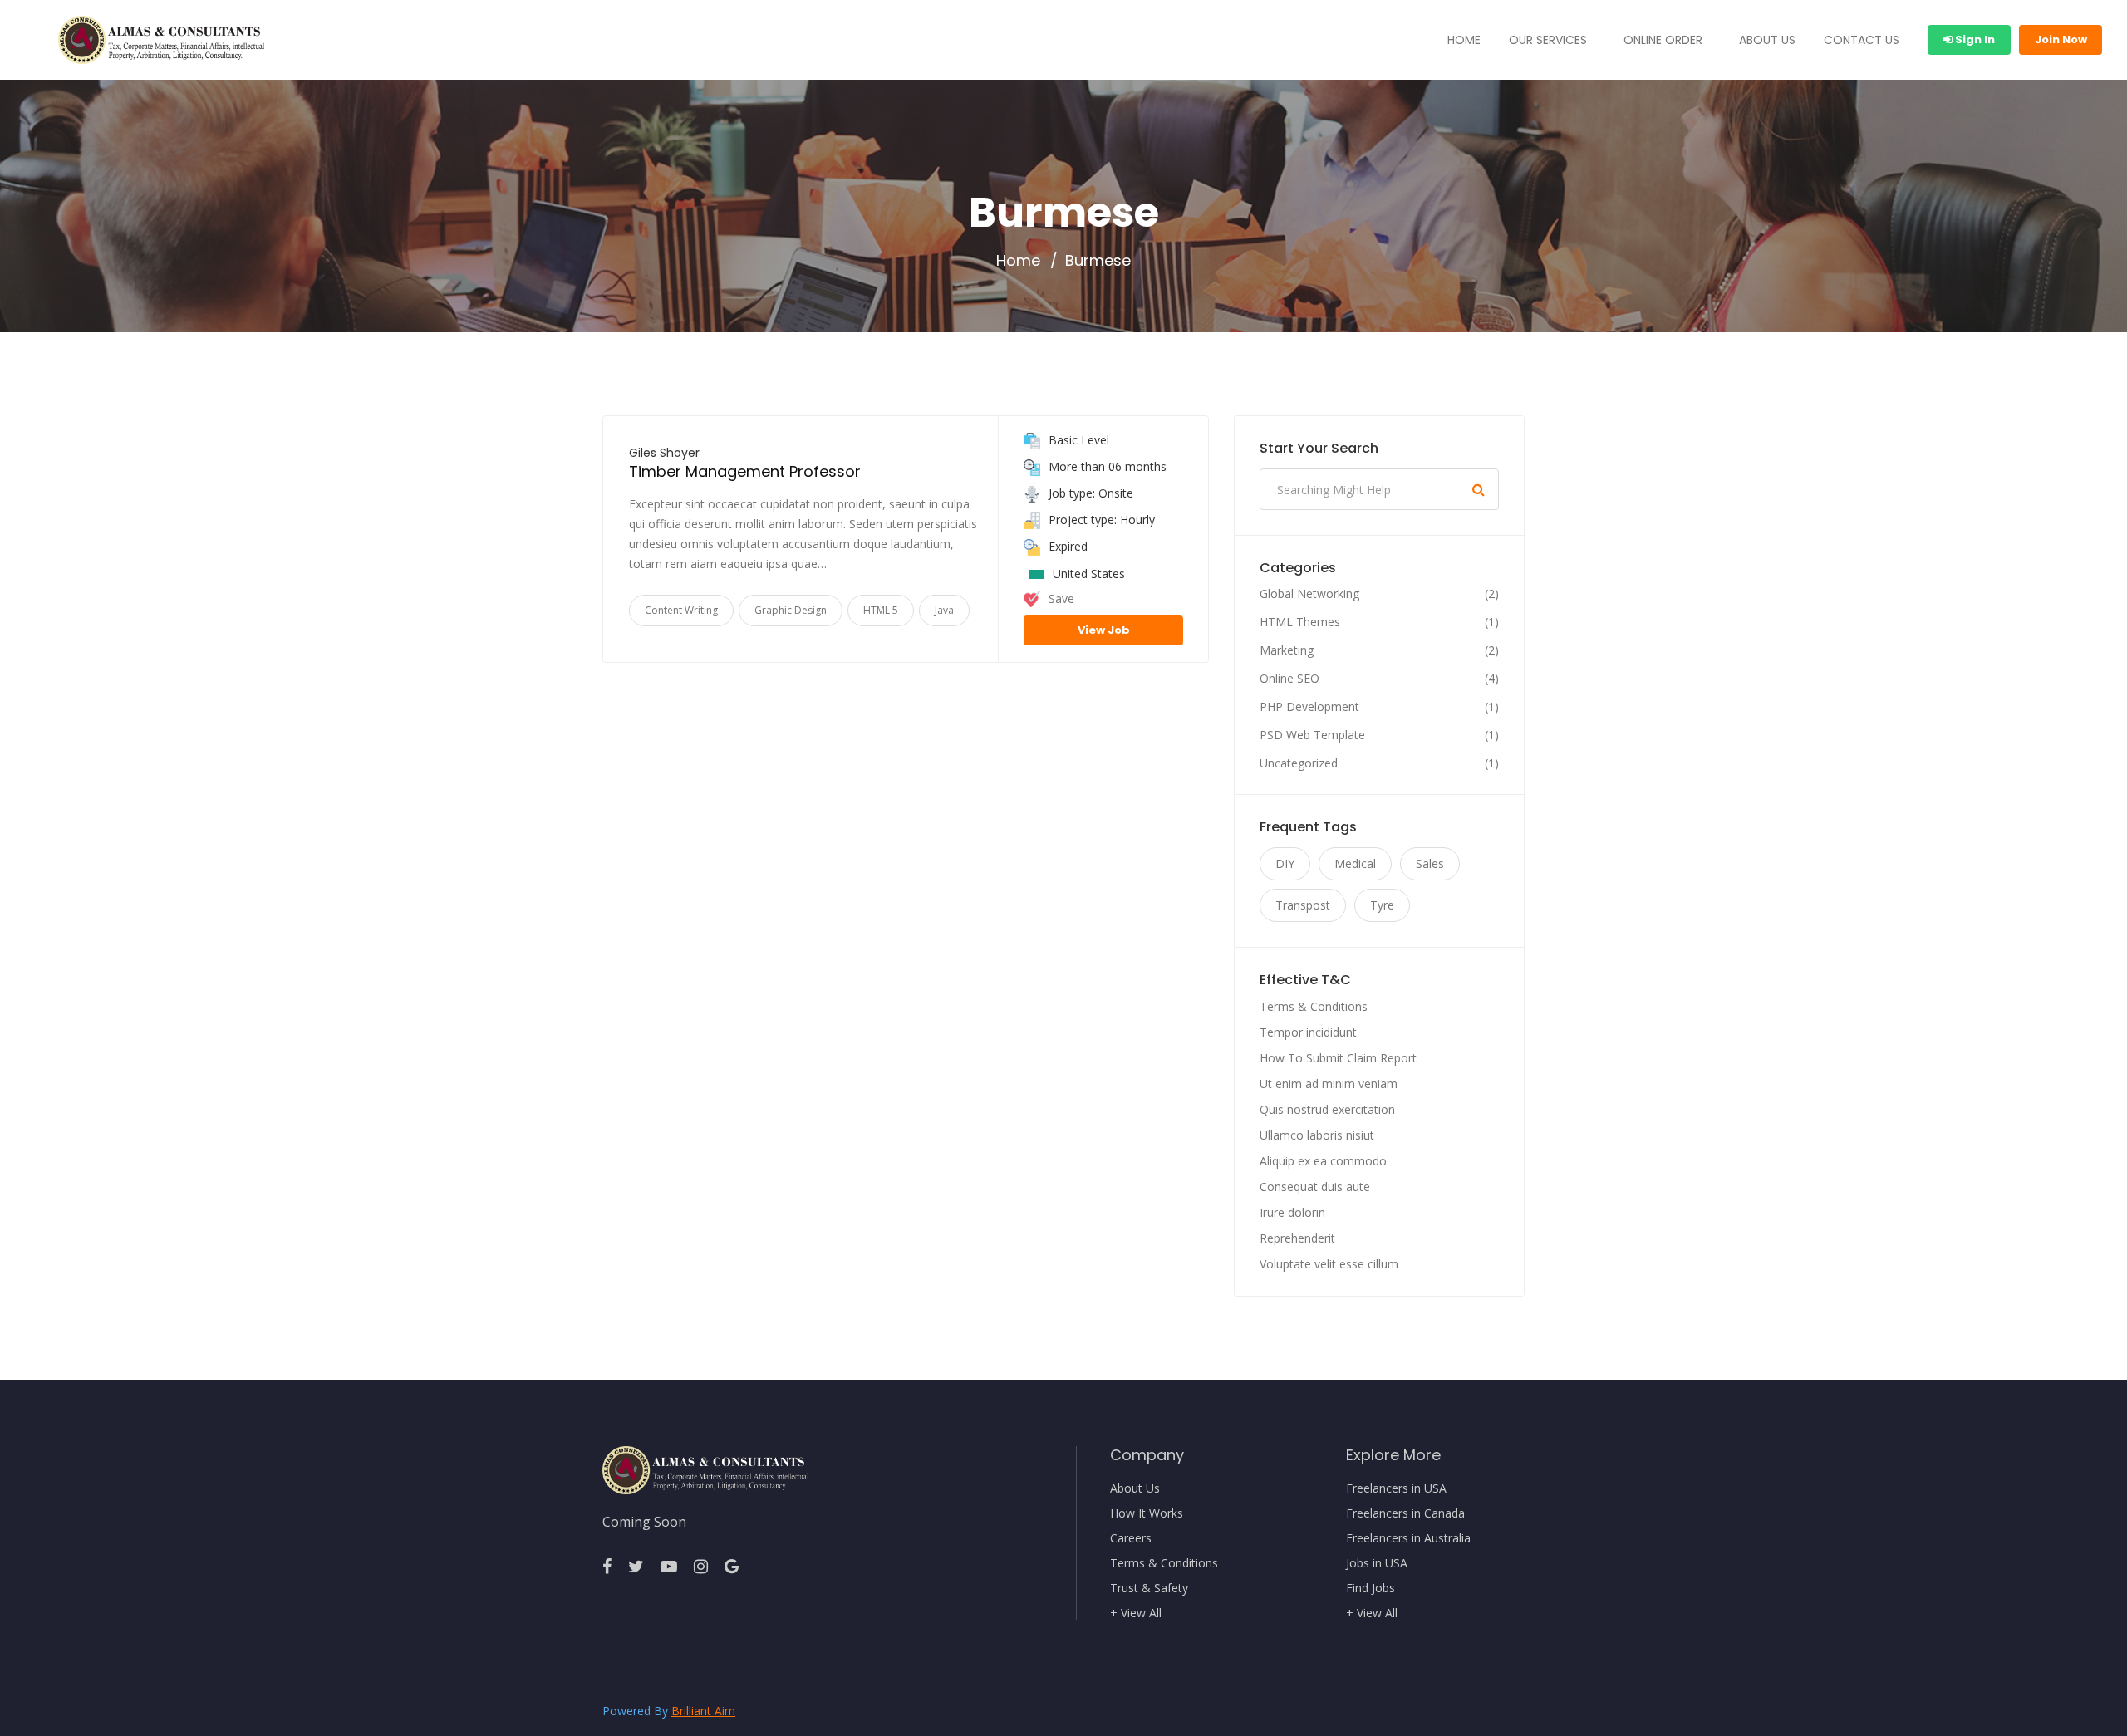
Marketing (1287, 650)
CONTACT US (1862, 40)
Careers (1131, 1538)
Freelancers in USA (1396, 1488)
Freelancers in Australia (1408, 1538)
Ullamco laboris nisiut (1317, 1135)
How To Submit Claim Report (1338, 1058)
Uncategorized (1299, 763)
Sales (1430, 863)
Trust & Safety (1149, 1588)
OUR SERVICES (1548, 40)
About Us (1135, 1488)
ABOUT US (1767, 40)
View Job (1104, 630)
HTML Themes (1300, 622)
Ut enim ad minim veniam (1329, 1084)
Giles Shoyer (664, 453)
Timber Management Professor (745, 471)
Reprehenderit (1297, 1238)
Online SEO (1289, 679)
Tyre (1382, 905)
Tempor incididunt (1308, 1032)
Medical (1355, 863)
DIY (1285, 863)
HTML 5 (881, 610)
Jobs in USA (1377, 1563)
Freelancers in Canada (1405, 1513)
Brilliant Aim (703, 1711)
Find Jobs (1371, 1588)
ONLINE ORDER (1663, 40)
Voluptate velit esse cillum (1329, 1264)
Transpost (1303, 905)
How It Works (1147, 1513)
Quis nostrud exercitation (1327, 1109)
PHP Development (1309, 707)
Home (1018, 261)
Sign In (1974, 39)
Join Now (2061, 39)
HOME (1464, 40)
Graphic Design (791, 610)
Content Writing (681, 610)
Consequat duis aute (1315, 1187)
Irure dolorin (1292, 1212)
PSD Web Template (1312, 735)
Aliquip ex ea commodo (1323, 1161)
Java (944, 610)
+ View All (1136, 1613)
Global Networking (1309, 594)
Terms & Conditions (1314, 1006)
